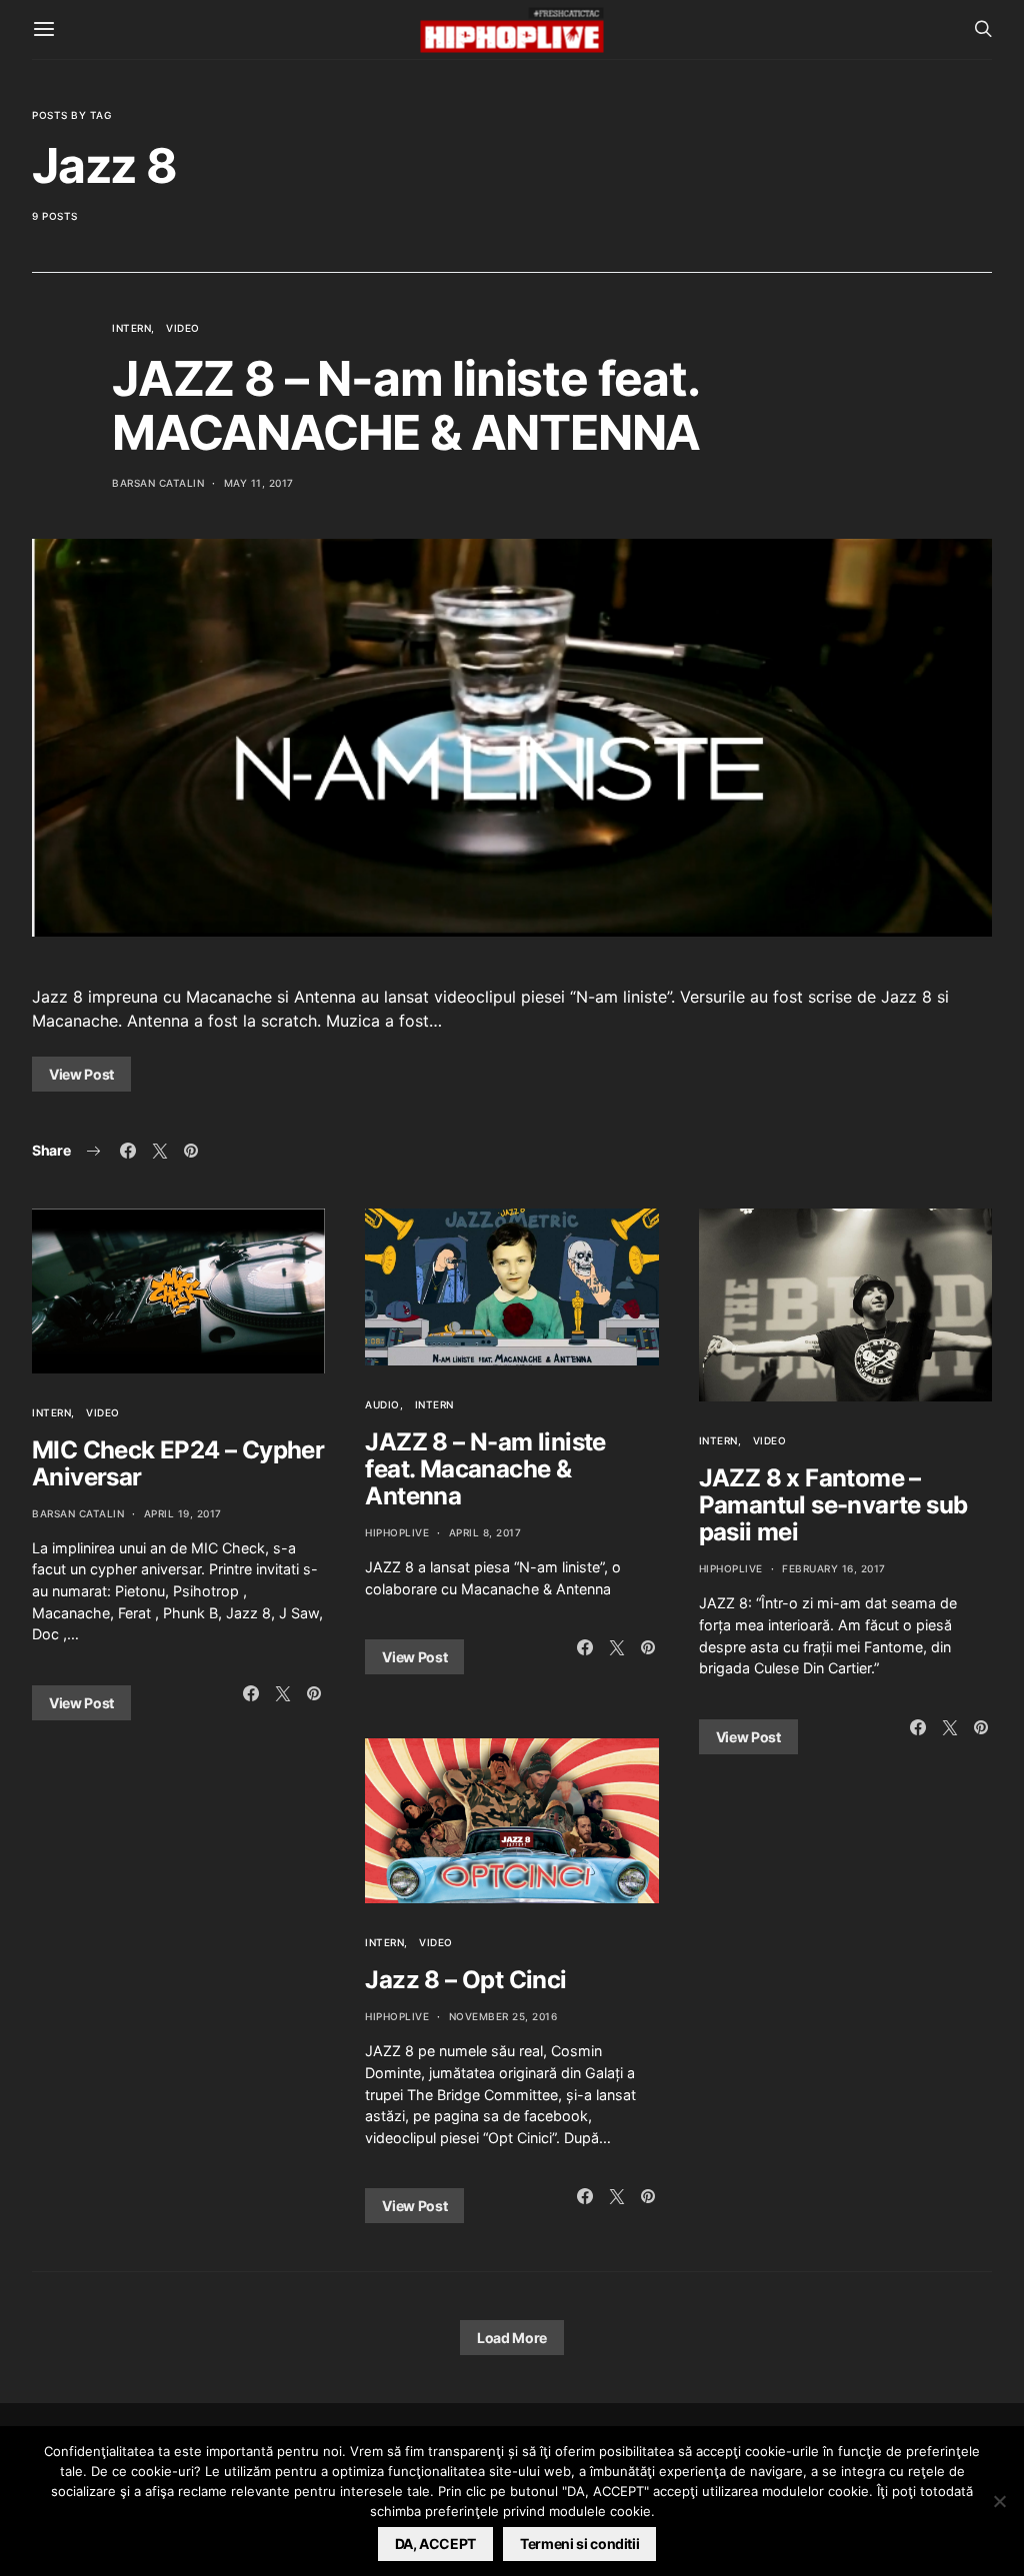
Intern (131, 328)
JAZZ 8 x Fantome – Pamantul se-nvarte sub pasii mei (833, 1505)
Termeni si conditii (579, 2544)
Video (183, 328)
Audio (382, 1404)
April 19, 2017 (183, 1513)
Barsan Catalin (158, 483)
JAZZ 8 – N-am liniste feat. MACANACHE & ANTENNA (406, 405)
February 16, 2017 (834, 1568)
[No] (999, 2501)
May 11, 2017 (259, 483)
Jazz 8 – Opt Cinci (465, 1980)
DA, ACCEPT (436, 2544)
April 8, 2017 (485, 1532)
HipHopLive (397, 1532)
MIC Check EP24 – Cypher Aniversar (178, 1463)
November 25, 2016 (503, 2016)
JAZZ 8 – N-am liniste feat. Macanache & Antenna (485, 1469)
